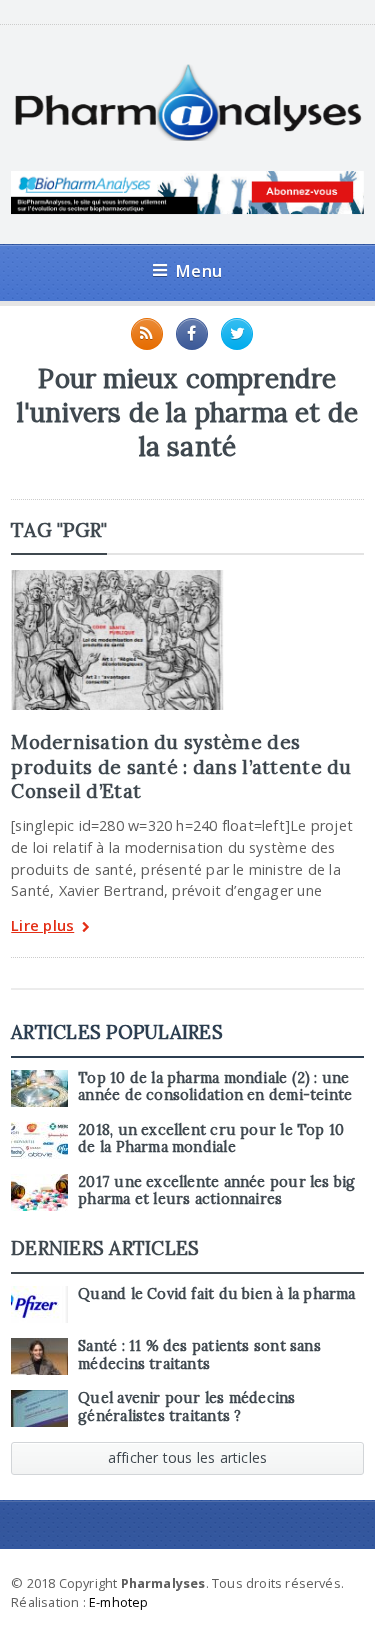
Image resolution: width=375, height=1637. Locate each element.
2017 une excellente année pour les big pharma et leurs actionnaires (216, 1190)
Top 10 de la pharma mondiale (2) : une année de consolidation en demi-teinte (215, 1086)
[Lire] (117, 577)
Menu (198, 270)
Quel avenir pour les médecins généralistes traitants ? (186, 1406)
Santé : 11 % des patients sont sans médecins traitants (199, 1354)
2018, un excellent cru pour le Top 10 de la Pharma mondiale (211, 1138)
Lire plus (42, 926)
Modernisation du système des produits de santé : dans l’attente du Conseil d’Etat (181, 766)
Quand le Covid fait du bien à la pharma (216, 1294)
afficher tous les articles (188, 1457)
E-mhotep (119, 1602)
